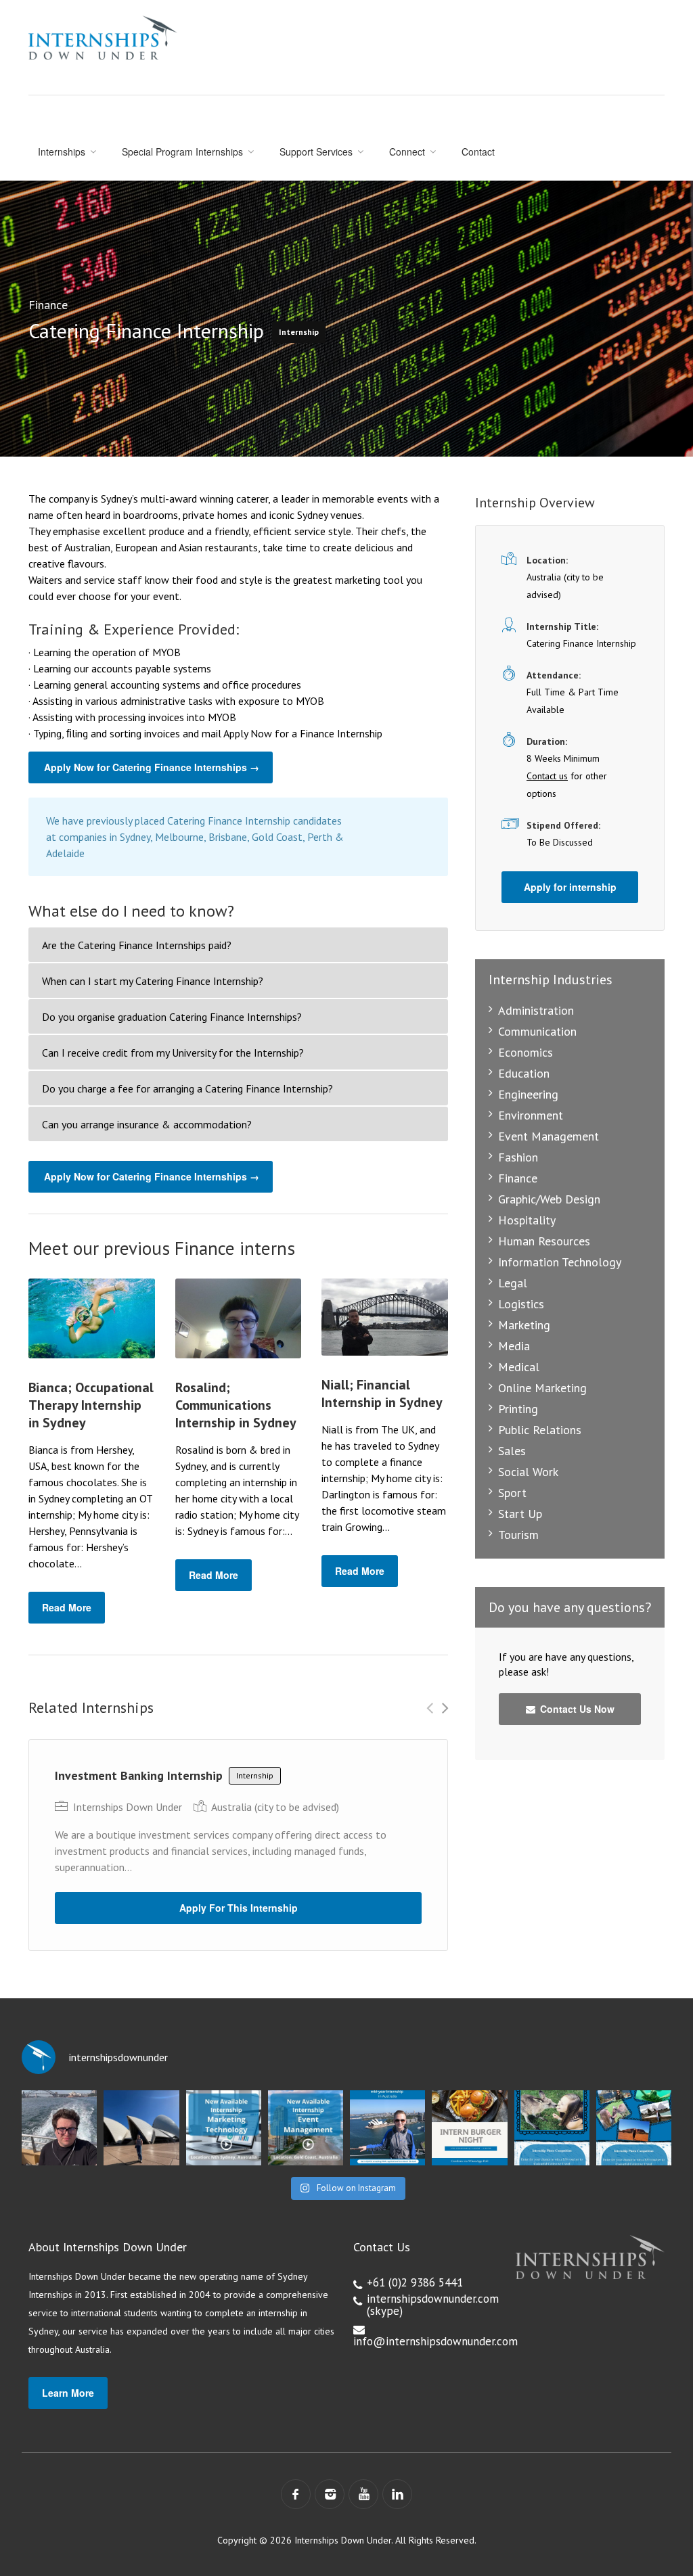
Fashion (518, 1157)
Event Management (549, 1136)
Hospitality (527, 1220)
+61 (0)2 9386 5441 (415, 2282)
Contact (478, 152)
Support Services (316, 152)
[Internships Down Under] (103, 38)
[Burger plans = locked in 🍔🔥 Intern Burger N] (469, 2128)
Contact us (547, 776)
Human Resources (544, 1241)
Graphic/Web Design (549, 1199)
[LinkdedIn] (397, 2494)
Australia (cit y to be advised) (275, 1807)
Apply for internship (570, 887)
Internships (62, 152)
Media (514, 1346)
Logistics (521, 1304)
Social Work (528, 1472)
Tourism (518, 1535)
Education (524, 1073)
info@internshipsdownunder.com (435, 2341)
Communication (537, 1031)
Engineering (528, 1094)
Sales (512, 1451)
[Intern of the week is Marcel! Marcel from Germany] (59, 2128)
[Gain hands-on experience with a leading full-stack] (224, 2128)
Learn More (68, 2393)
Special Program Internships (182, 152)
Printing (518, 1409)
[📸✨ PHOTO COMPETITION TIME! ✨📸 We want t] (634, 2128)
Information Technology (560, 1262)
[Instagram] (330, 2494)
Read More (67, 1607)
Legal (513, 1283)
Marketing (524, 1325)
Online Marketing (542, 1388)
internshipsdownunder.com (433, 2299)
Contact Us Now (576, 1709)
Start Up (520, 1514)
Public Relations (540, 1430)
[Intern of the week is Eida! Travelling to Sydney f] (141, 2128)
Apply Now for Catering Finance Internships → (152, 767)
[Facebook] (296, 2494)
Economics (526, 1052)
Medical (519, 1367)
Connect (407, 152)
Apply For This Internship (239, 1908)
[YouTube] (363, 2494)
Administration (536, 1010)
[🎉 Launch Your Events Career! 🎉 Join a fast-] (306, 2128)
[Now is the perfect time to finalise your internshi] (387, 2128)
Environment (531, 1115)
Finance (48, 305)
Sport (512, 1493)
